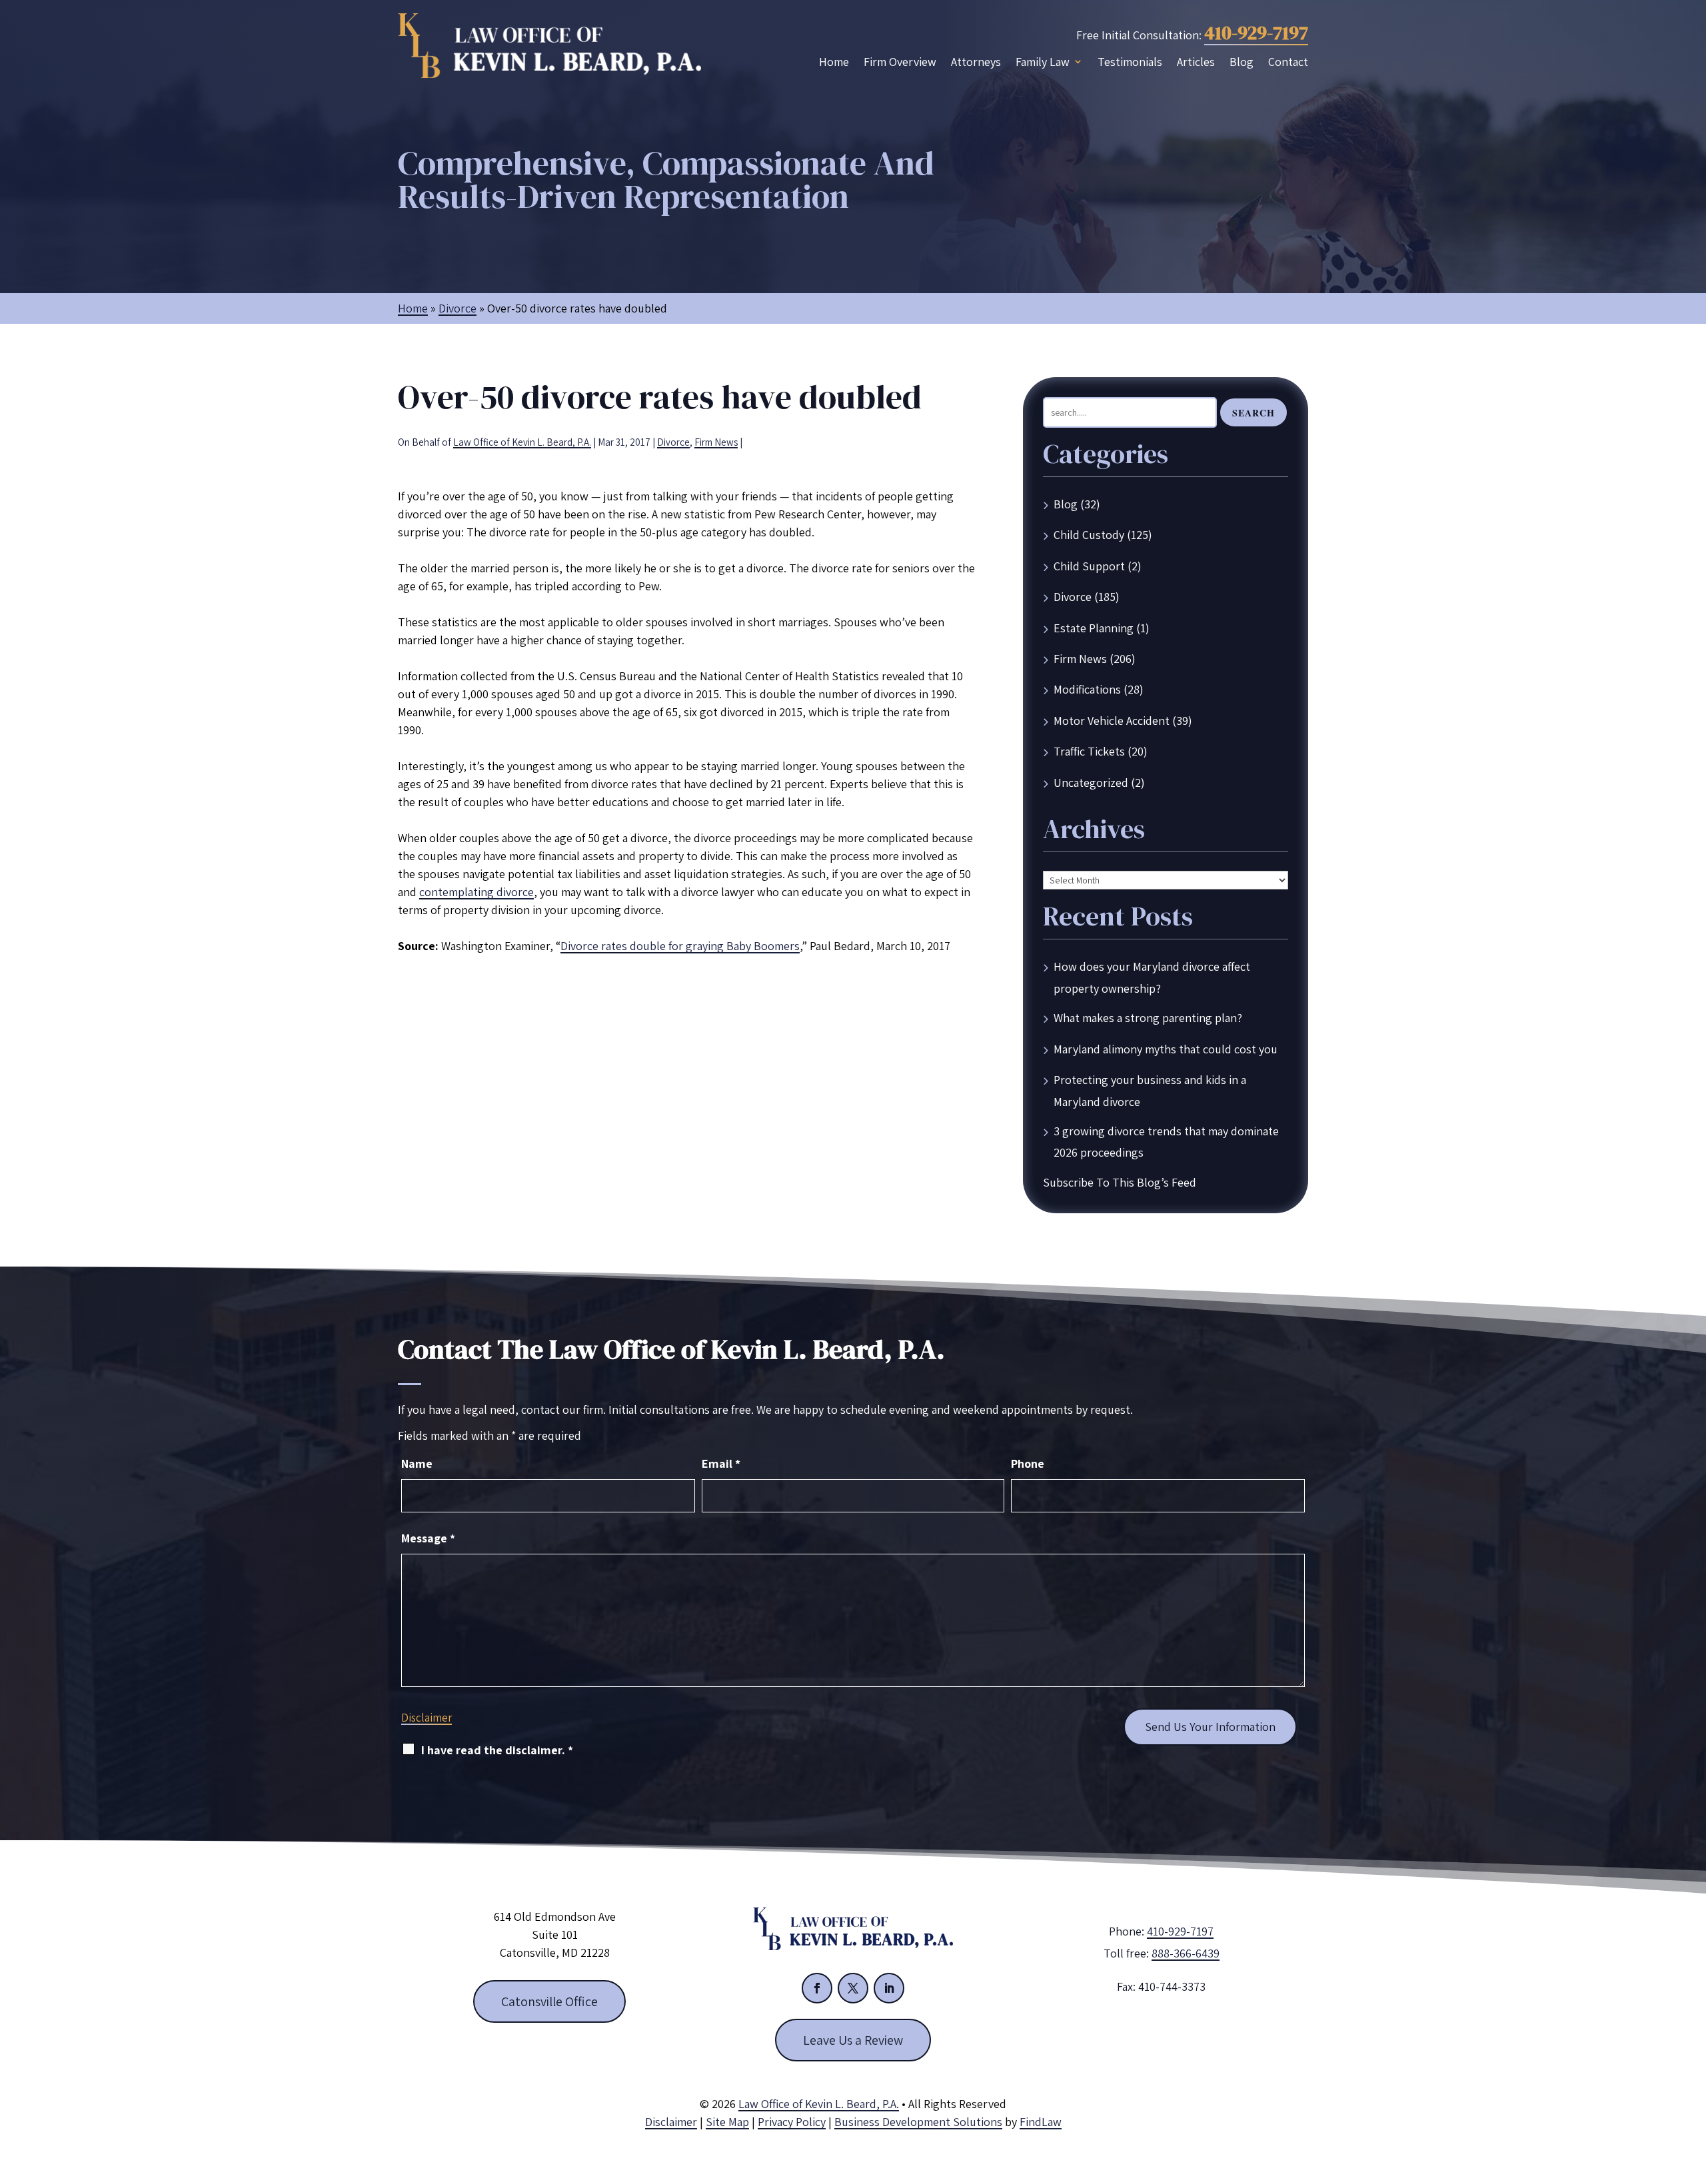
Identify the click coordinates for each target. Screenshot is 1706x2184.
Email (721, 1463)
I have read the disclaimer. (497, 1750)
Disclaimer (426, 1718)
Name (417, 1463)
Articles (1196, 62)
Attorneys (976, 62)
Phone (1028, 1463)
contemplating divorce (476, 892)
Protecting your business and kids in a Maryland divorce (1150, 1090)
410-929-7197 (1256, 33)
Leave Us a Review (853, 2040)
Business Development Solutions (918, 2122)
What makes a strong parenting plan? (1148, 1018)
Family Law (1043, 62)
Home (834, 62)
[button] (1693, 2087)
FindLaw (1041, 2122)
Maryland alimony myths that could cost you (1166, 1049)
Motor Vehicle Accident (1112, 721)
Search (1254, 413)
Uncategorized (1091, 783)
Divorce (673, 442)
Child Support (1089, 566)
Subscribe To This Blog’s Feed (1120, 1182)
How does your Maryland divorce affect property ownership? (1152, 977)
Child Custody (1089, 535)
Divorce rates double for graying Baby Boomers (680, 946)
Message (428, 1538)
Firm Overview (900, 62)
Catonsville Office (549, 2001)
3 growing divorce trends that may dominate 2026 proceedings (1166, 1142)
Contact (1288, 62)
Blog (1242, 62)
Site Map (727, 2122)
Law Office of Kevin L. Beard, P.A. (522, 442)
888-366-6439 (1186, 1953)
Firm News (716, 442)
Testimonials (1130, 62)
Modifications (1087, 689)
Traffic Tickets (1089, 751)
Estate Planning (1094, 628)
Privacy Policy (792, 2122)
